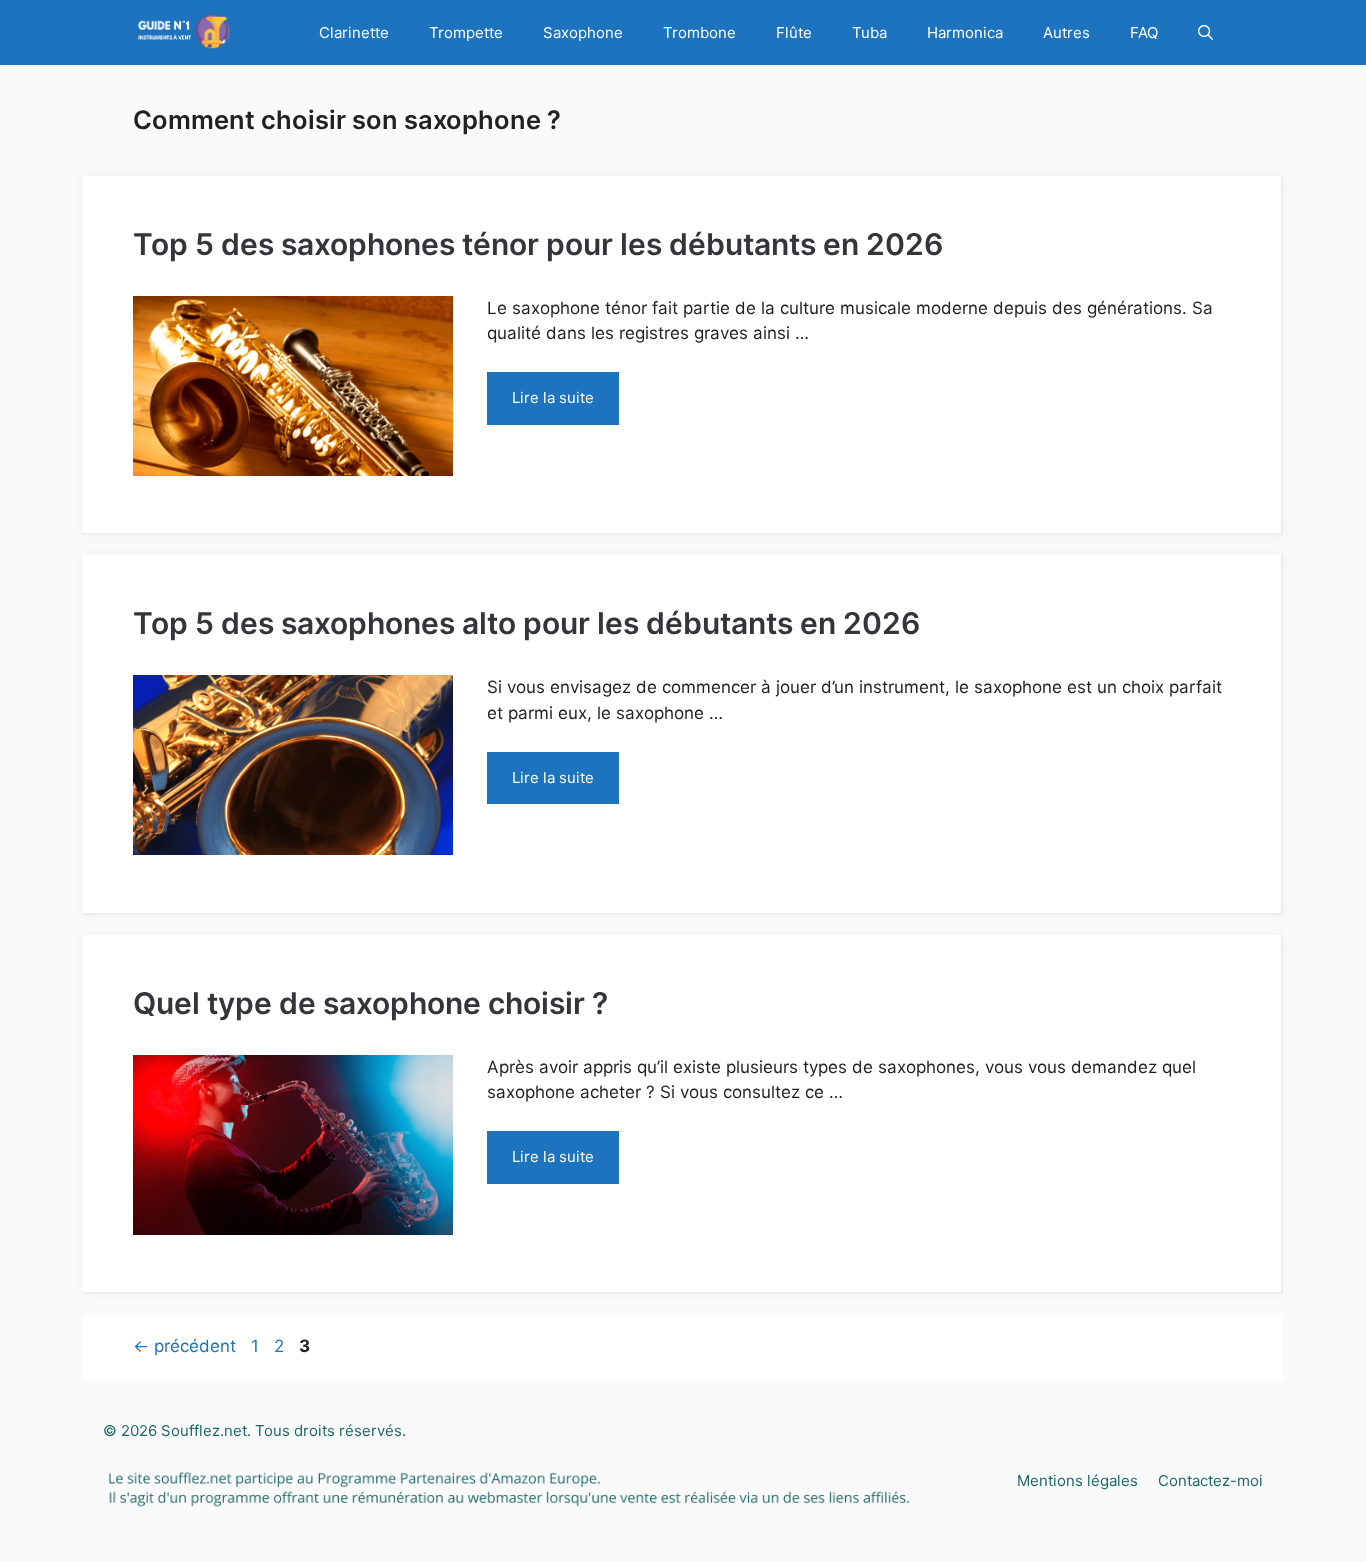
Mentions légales (1077, 1480)
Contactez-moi (1210, 1480)
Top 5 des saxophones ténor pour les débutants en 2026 (538, 244)
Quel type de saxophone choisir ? (370, 1003)
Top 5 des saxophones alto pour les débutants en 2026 (526, 623)
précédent (184, 1346)
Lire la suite (553, 397)
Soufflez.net (204, 1430)
